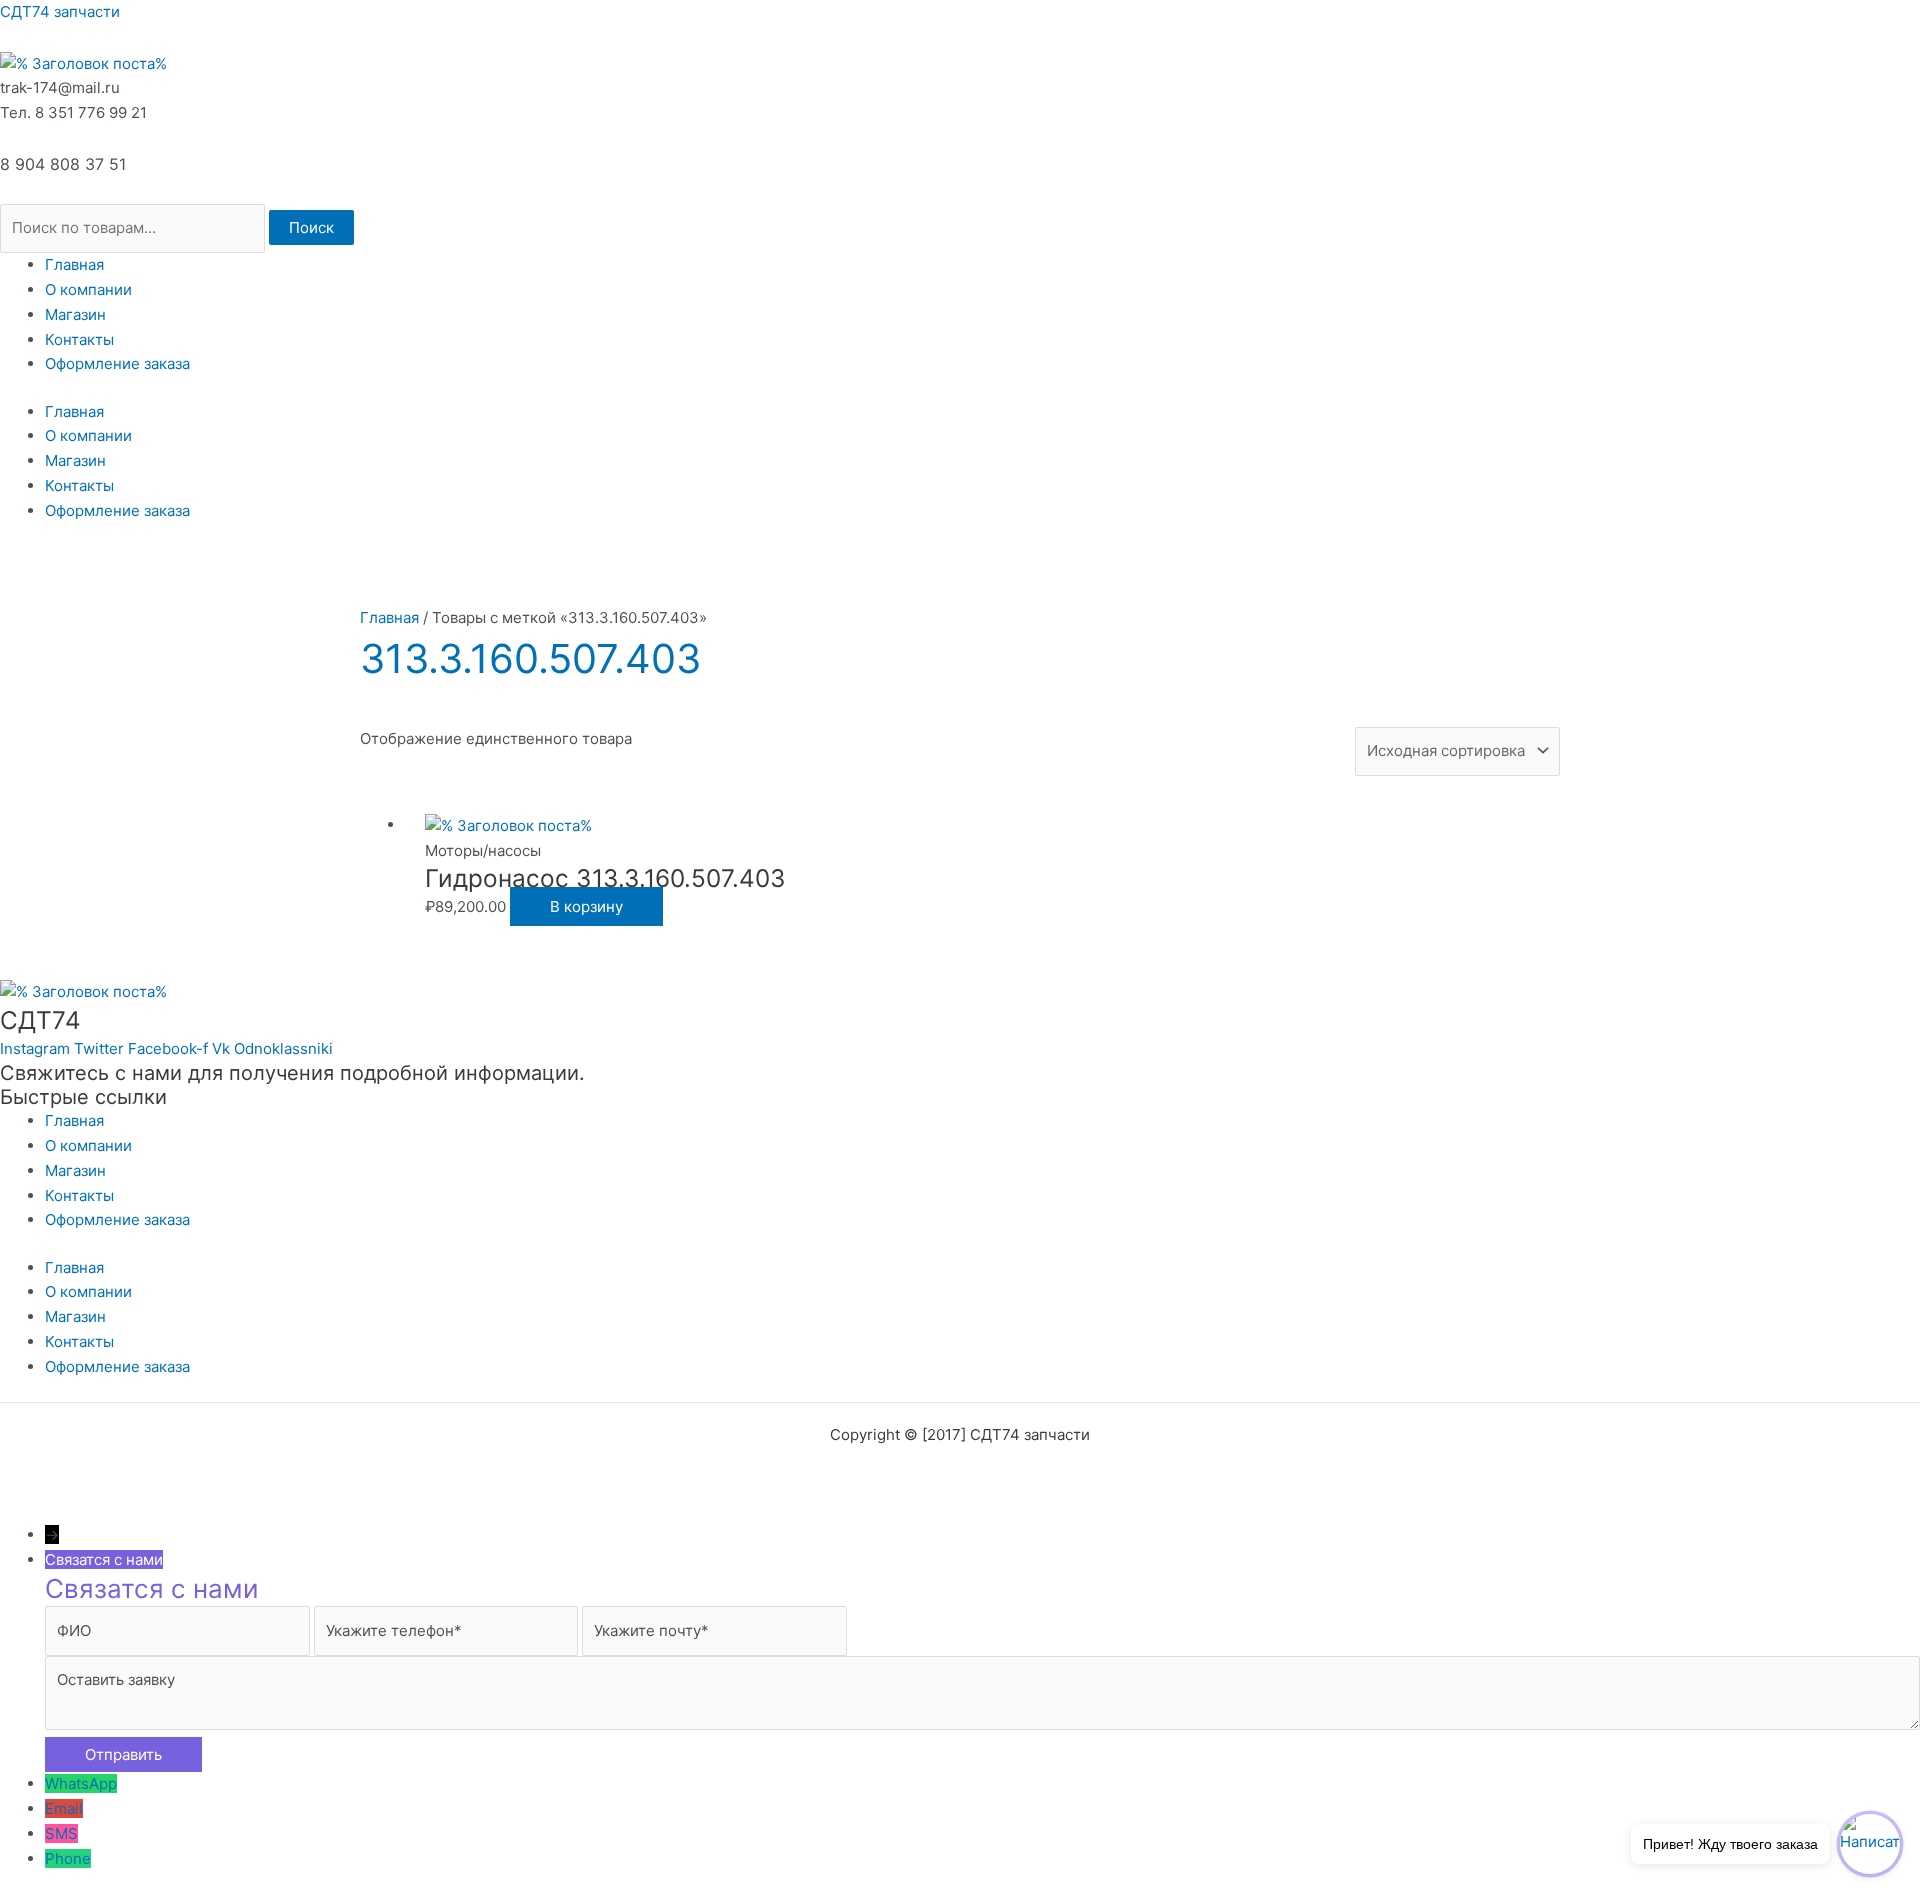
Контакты (79, 339)
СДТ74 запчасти (60, 11)
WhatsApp (81, 1783)
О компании (88, 289)
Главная (74, 264)
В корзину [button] (586, 906)
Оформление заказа (117, 363)
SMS (61, 1833)
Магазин (75, 314)
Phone (68, 1858)
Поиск (311, 227)
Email (64, 1808)
